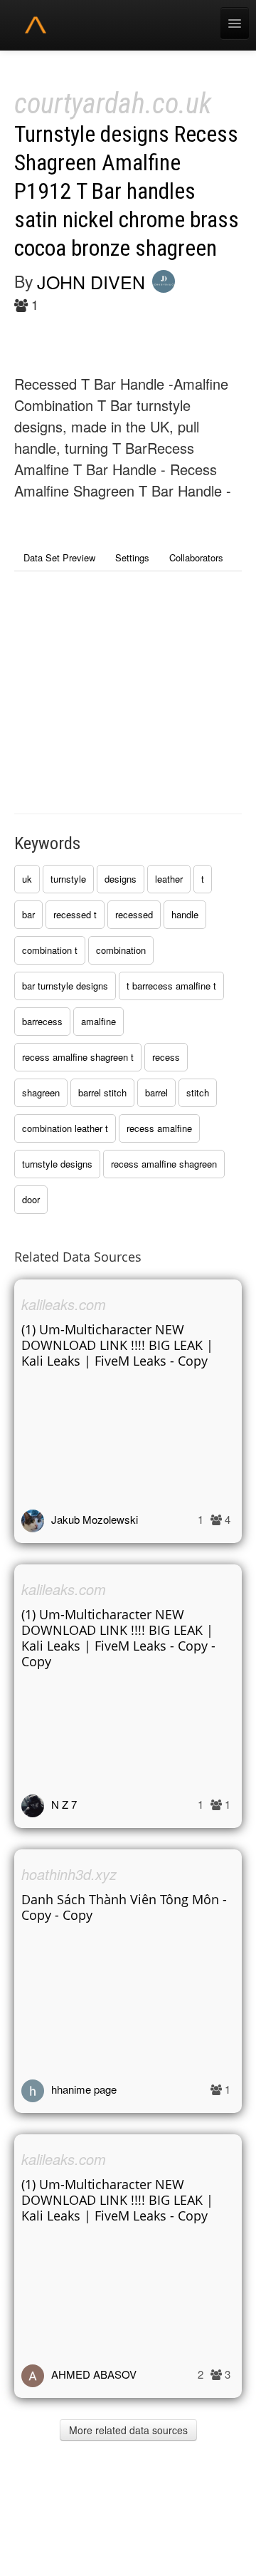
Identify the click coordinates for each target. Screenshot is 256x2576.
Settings (132, 557)
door (31, 1199)
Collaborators (196, 557)
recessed (134, 914)
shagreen (41, 1092)
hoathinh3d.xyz (69, 1874)
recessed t (75, 914)
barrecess (42, 1021)
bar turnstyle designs (65, 986)
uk (27, 879)
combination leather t (65, 1128)
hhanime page (84, 2089)
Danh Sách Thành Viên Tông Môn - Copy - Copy (124, 1907)
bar (28, 914)
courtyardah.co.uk (113, 104)
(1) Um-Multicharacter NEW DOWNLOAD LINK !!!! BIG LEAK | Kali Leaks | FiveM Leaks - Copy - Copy (118, 1638)
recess (166, 1057)
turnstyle (68, 879)
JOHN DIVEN (91, 281)
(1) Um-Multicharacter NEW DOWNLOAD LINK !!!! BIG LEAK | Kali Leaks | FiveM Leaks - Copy (117, 1345)
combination (121, 950)
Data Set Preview (59, 557)
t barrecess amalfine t (171, 986)
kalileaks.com (64, 1304)
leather (169, 879)
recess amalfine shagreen (164, 1164)
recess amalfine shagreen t (78, 1057)
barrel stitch (102, 1092)
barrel (156, 1092)
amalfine (98, 1021)
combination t (50, 950)
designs (121, 879)
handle (185, 914)
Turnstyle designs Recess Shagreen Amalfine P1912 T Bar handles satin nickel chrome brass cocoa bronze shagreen (127, 191)
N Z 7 (64, 1804)
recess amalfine (159, 1128)
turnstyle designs (57, 1164)
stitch (198, 1092)
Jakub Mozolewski (95, 1519)
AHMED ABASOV (94, 2374)
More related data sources (128, 2430)
